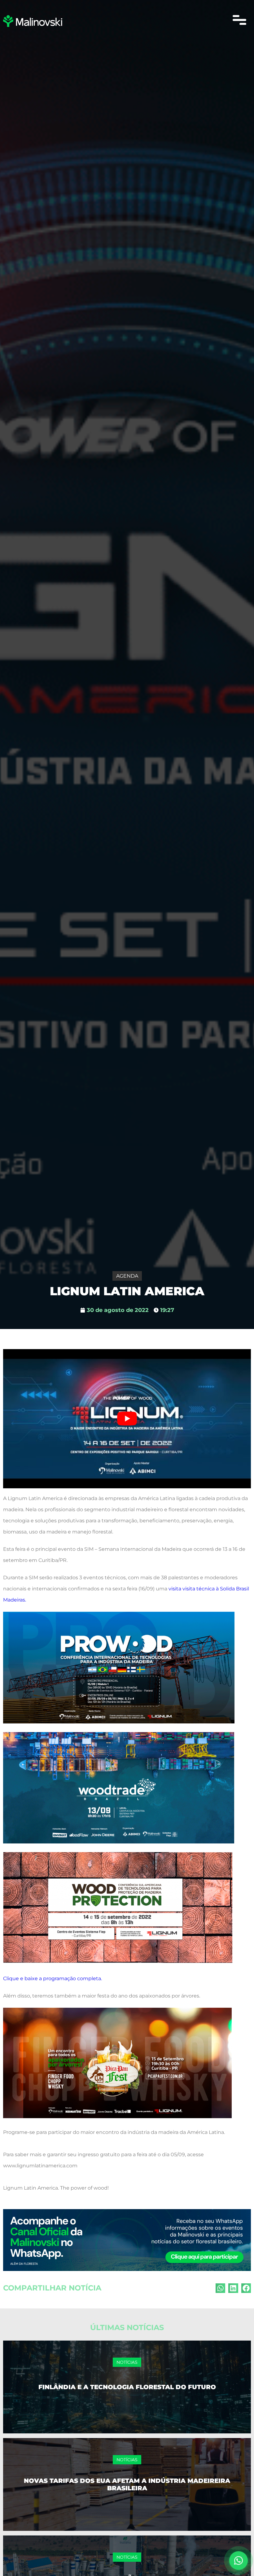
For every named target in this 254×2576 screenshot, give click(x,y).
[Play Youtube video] (127, 1419)
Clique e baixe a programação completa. (53, 1978)
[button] (239, 21)
